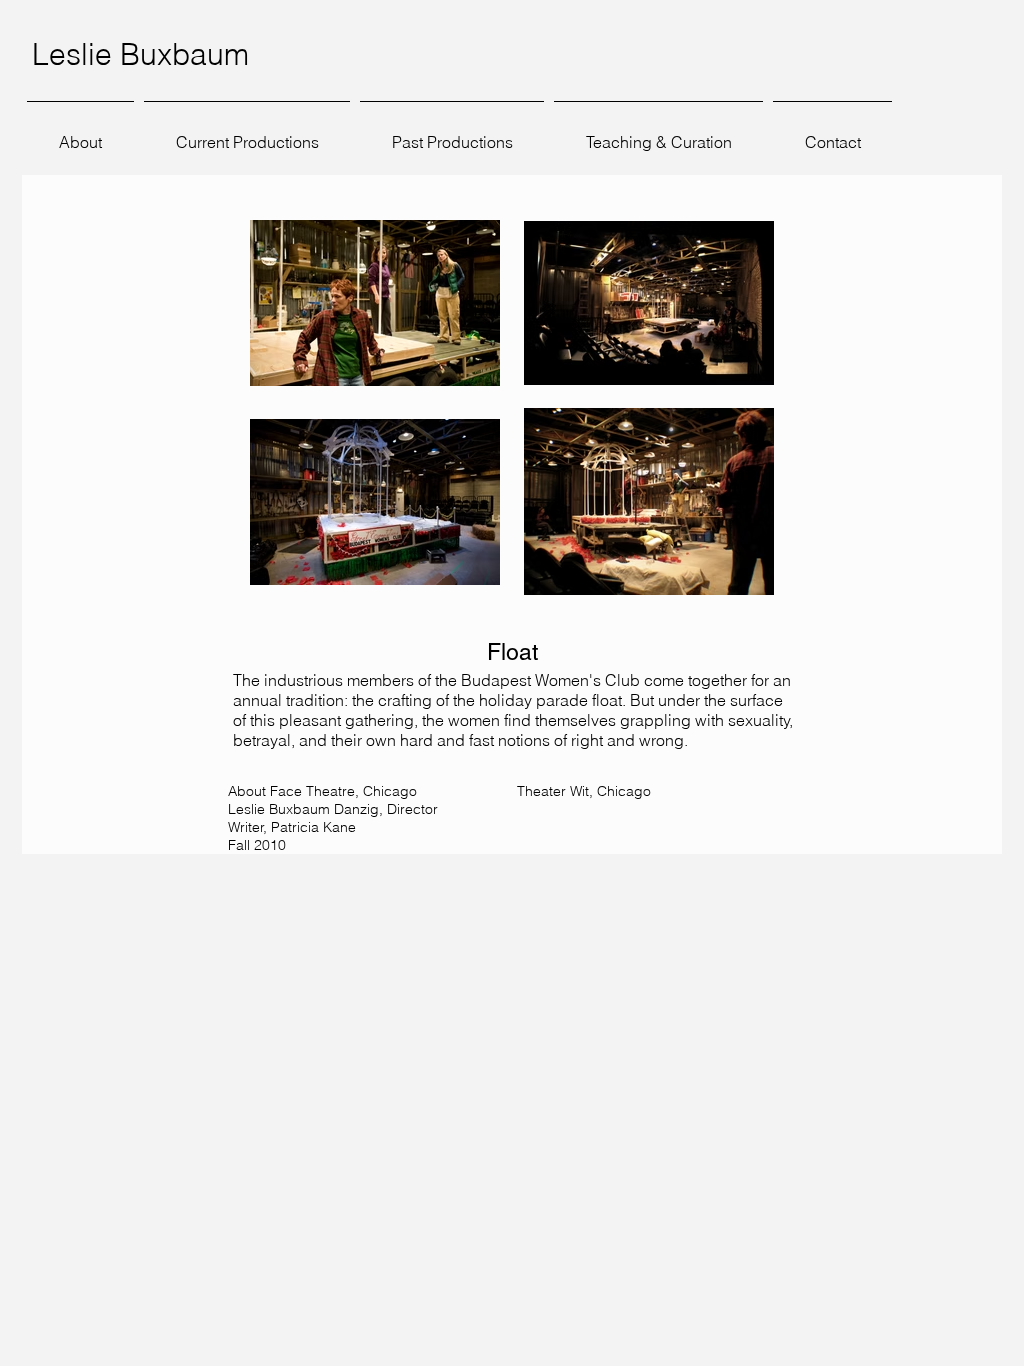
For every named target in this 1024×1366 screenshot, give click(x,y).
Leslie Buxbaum (140, 54)
